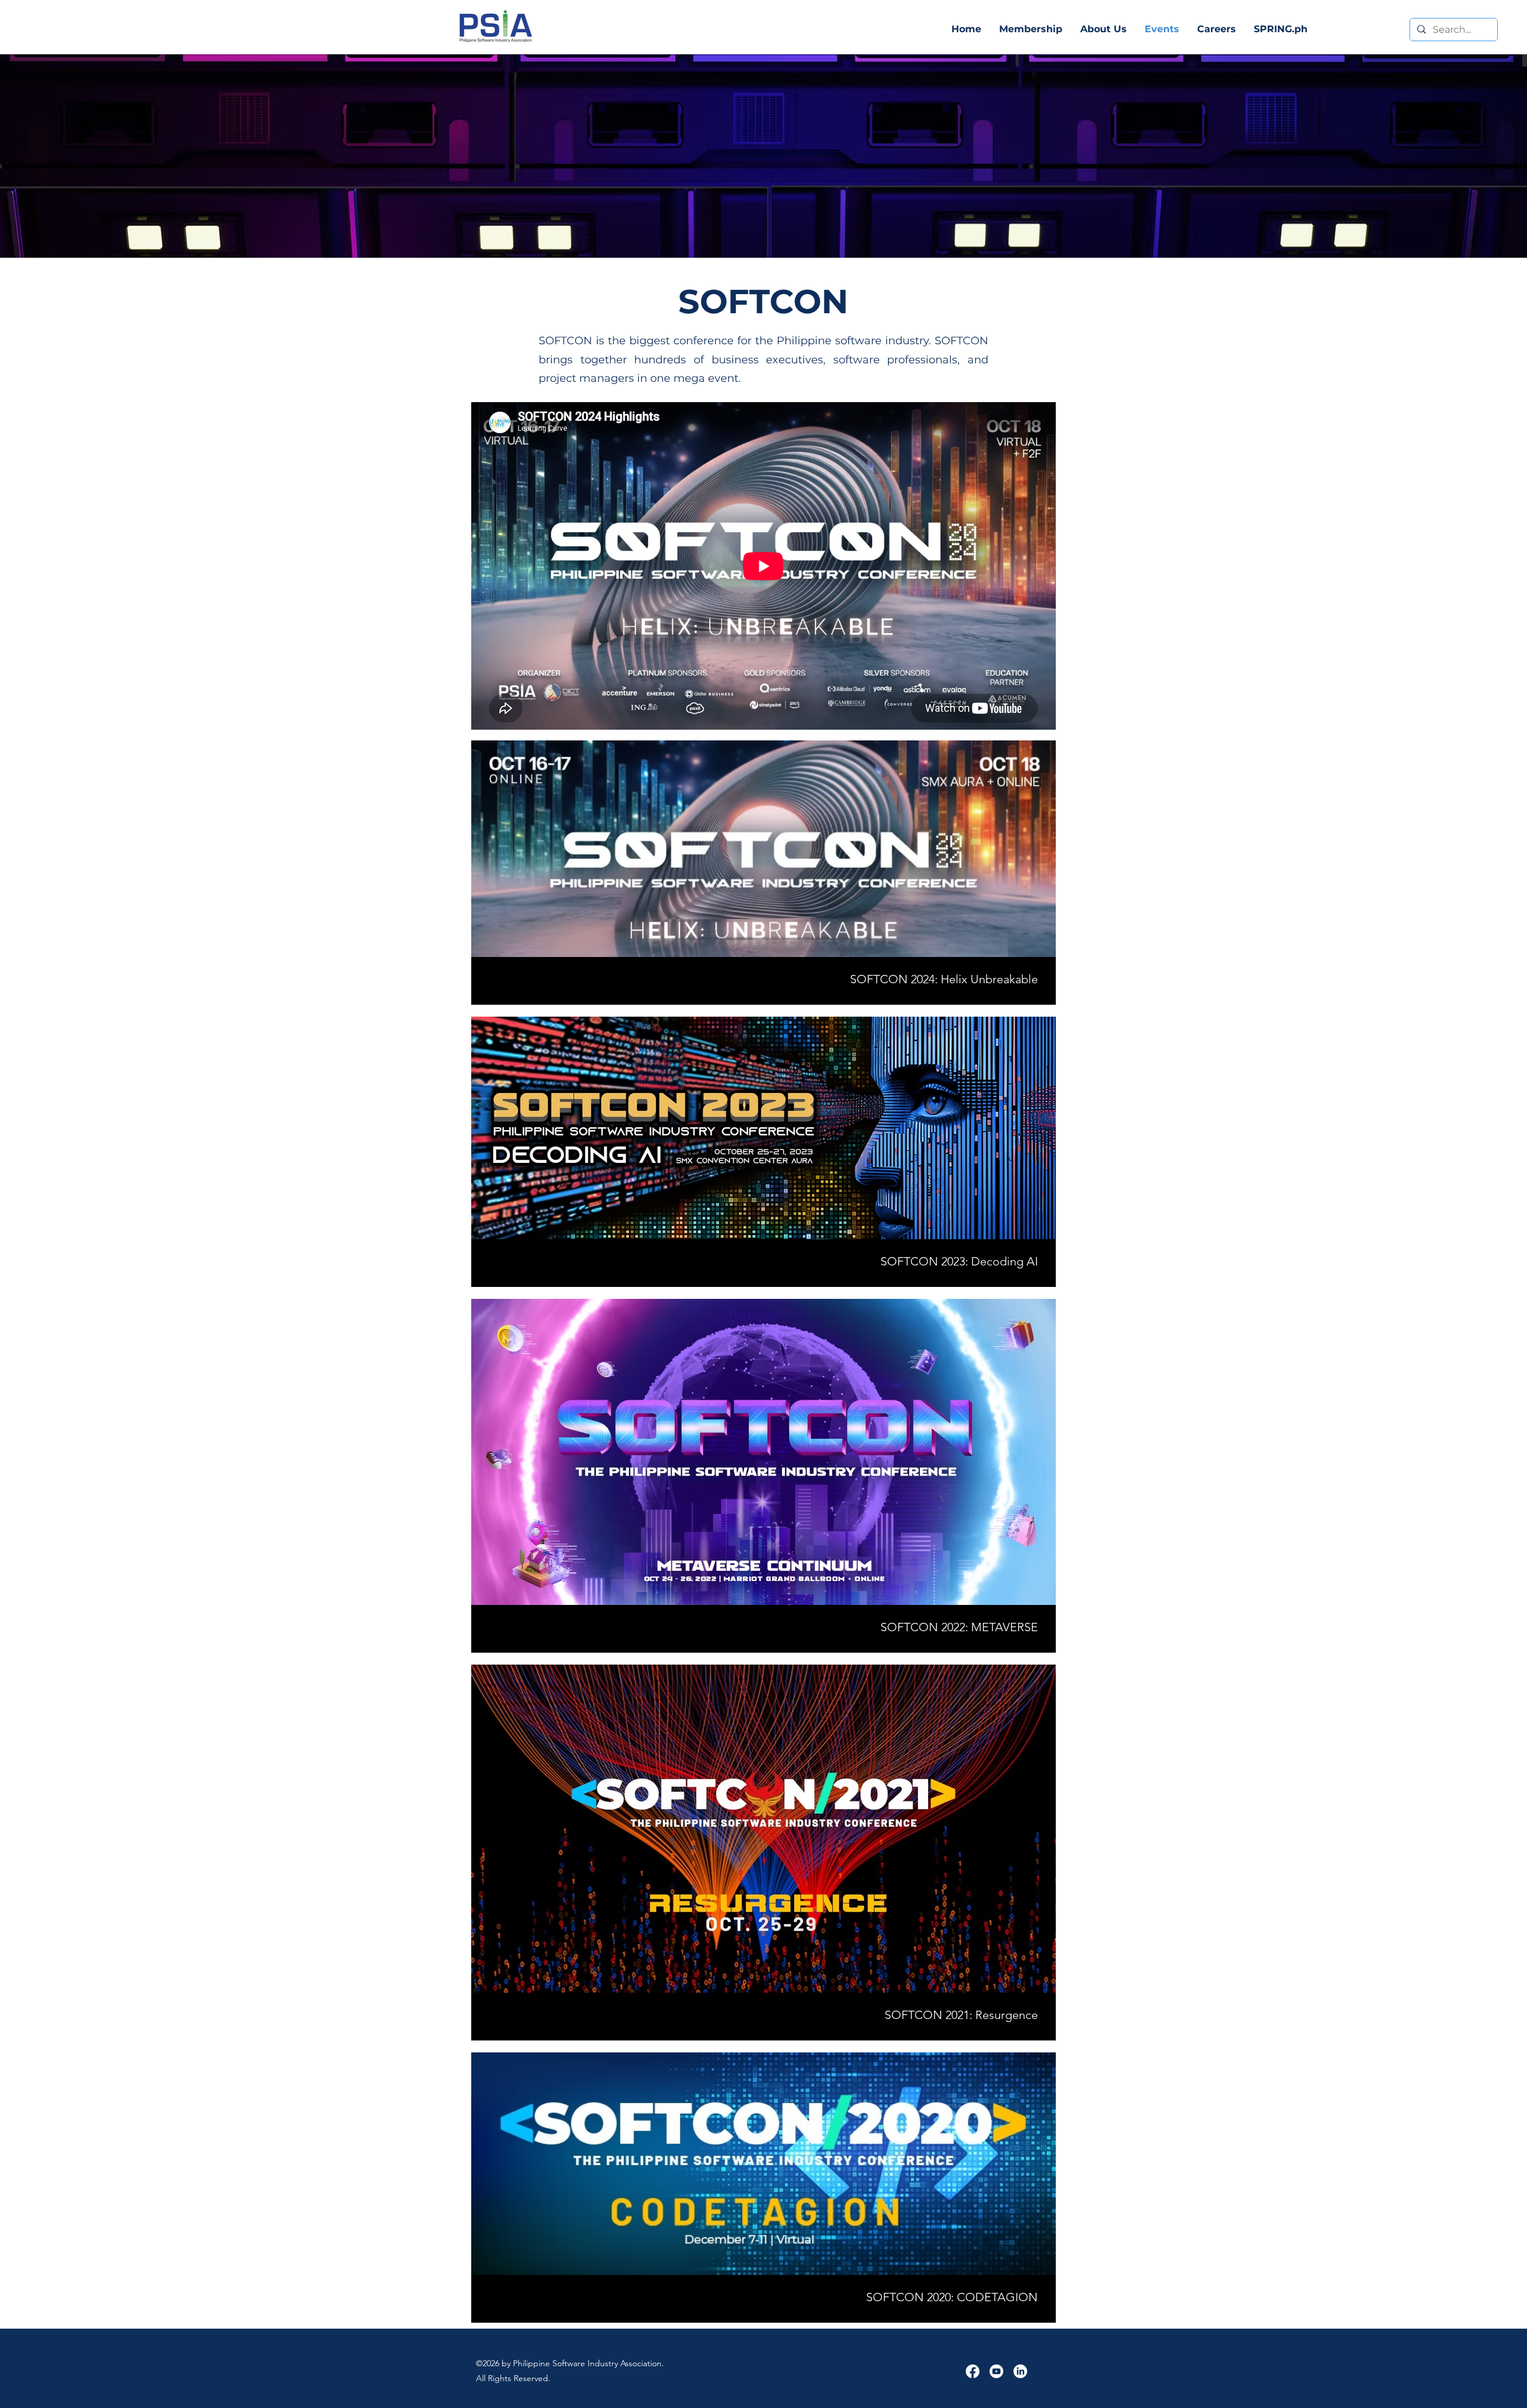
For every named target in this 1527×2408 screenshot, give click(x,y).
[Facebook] (973, 2371)
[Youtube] (996, 2371)
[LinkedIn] (1020, 2371)
